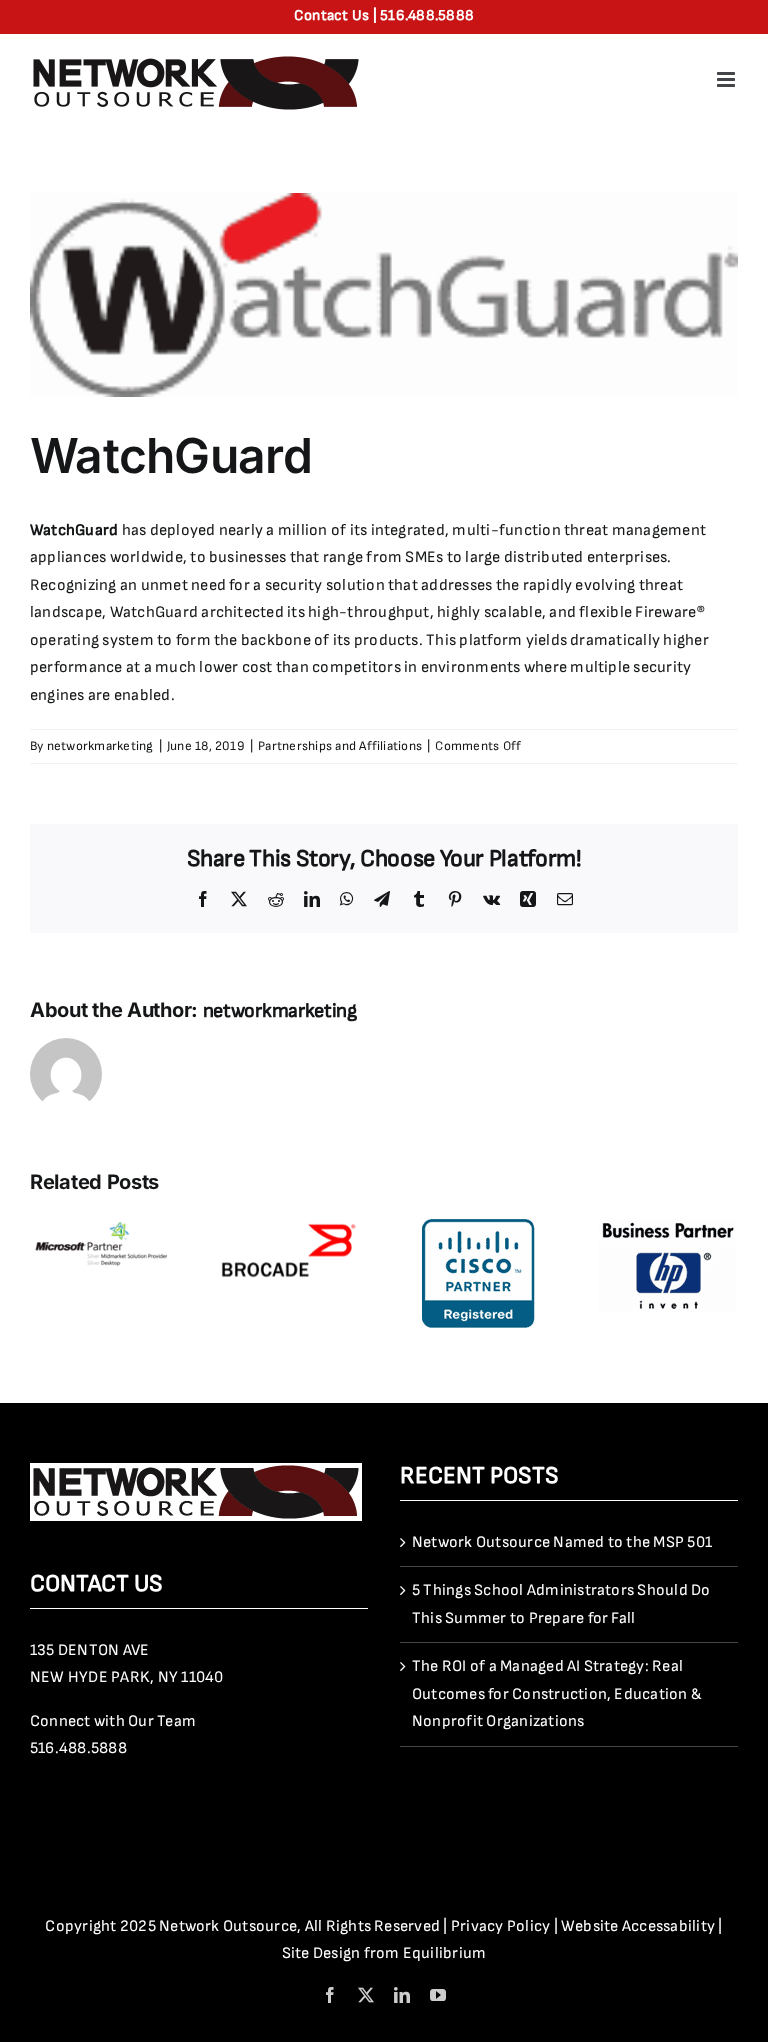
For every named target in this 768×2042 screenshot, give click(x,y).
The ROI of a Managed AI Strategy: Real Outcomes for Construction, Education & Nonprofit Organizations (557, 1694)
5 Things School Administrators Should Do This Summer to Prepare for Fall (561, 1604)
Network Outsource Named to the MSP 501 (562, 1542)
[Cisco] (478, 1226)
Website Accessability (638, 1926)
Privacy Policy (500, 1926)
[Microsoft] (100, 1226)
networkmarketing (100, 746)
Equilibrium (445, 1953)
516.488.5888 (78, 1748)
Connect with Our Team (113, 1721)
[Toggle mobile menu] (727, 79)
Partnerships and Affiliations (340, 746)
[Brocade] (289, 1226)
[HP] (667, 1226)
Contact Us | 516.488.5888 (384, 15)
